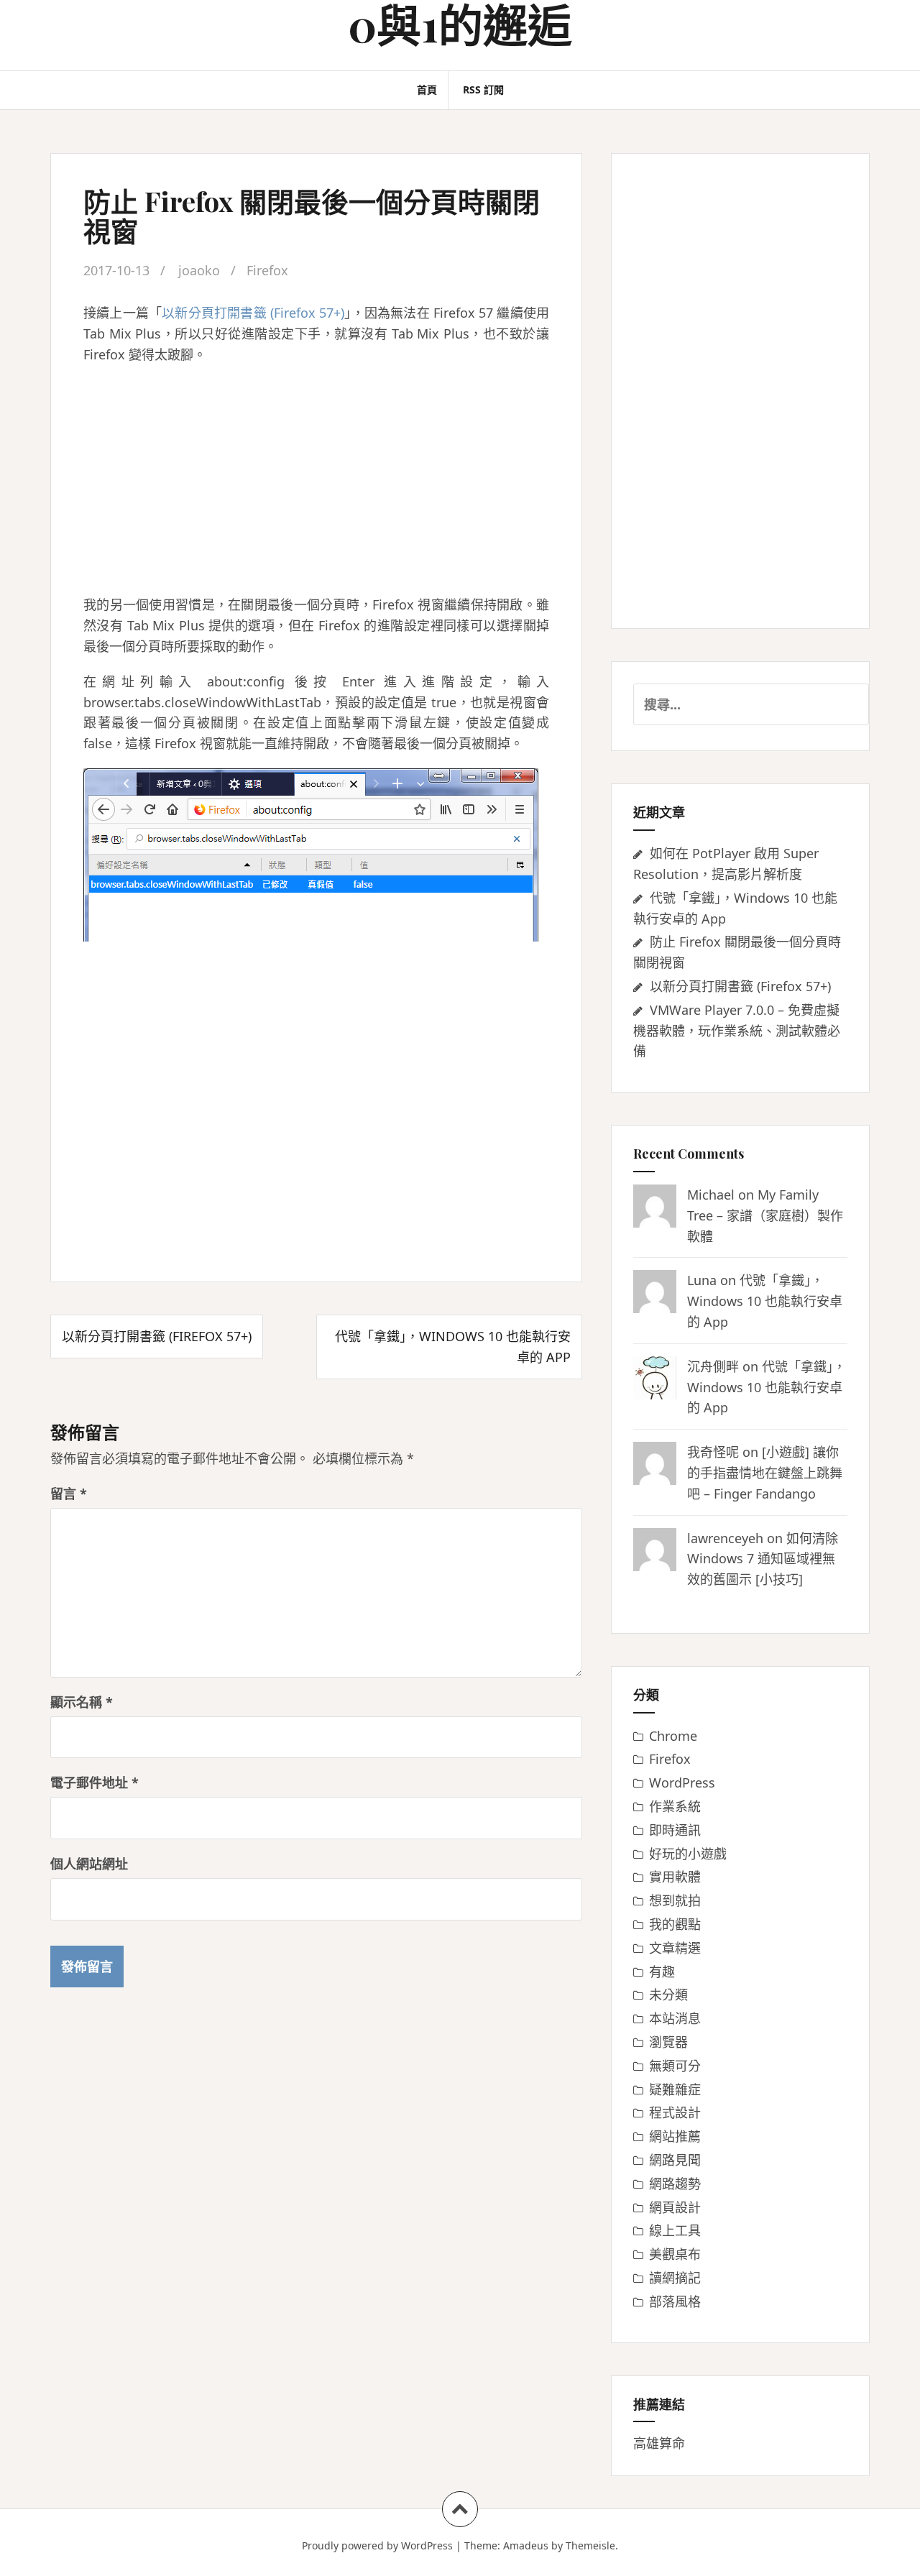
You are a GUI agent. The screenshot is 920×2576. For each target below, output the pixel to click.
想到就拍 (675, 1900)
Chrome (673, 1736)
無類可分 (675, 2066)
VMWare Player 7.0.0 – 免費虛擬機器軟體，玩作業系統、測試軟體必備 (737, 1031)
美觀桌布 (675, 2254)
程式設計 (675, 2112)
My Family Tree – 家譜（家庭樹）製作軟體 (765, 1215)
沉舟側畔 (713, 1366)
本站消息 (675, 2018)
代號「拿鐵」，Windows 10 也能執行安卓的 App (765, 1301)
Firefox (267, 270)
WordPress (682, 1782)
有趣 (662, 1972)
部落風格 (675, 2301)
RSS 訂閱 (483, 89)
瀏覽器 (668, 2042)
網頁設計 (675, 2207)
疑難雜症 (675, 2089)
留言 (69, 1494)
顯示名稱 (82, 1702)
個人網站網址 (89, 1864)
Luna (702, 1280)
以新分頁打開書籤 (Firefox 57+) (253, 313)
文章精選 (675, 1948)
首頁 (427, 89)
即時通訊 (675, 1830)
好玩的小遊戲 (688, 1854)
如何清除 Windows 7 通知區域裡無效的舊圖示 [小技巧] (763, 1559)
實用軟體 (675, 1877)
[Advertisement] (316, 479)
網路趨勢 (675, 2184)
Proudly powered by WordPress (377, 2545)
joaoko (199, 270)
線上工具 (675, 2230)
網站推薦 (675, 2136)
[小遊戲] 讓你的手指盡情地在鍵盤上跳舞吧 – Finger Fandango (765, 1473)
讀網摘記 (675, 2278)
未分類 (668, 1995)
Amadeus (526, 2545)
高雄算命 (659, 2443)
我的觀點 (675, 1924)
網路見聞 (675, 2160)
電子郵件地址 (95, 1782)
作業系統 (675, 1806)
